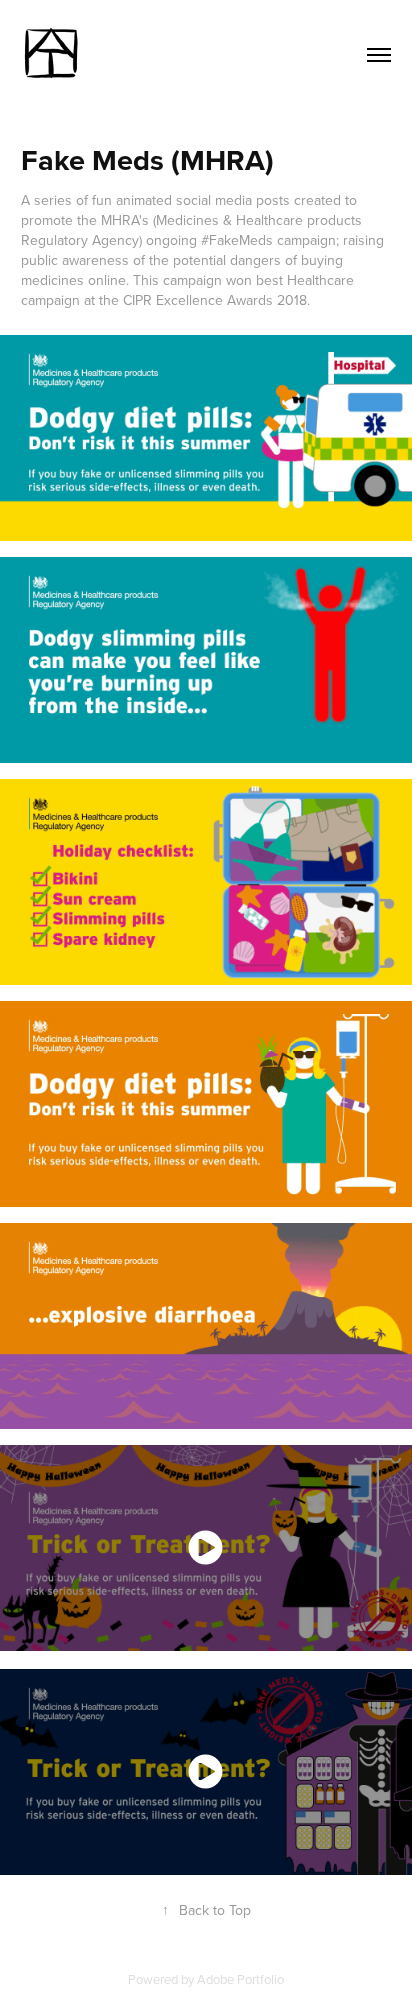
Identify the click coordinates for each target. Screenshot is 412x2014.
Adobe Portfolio (240, 1979)
